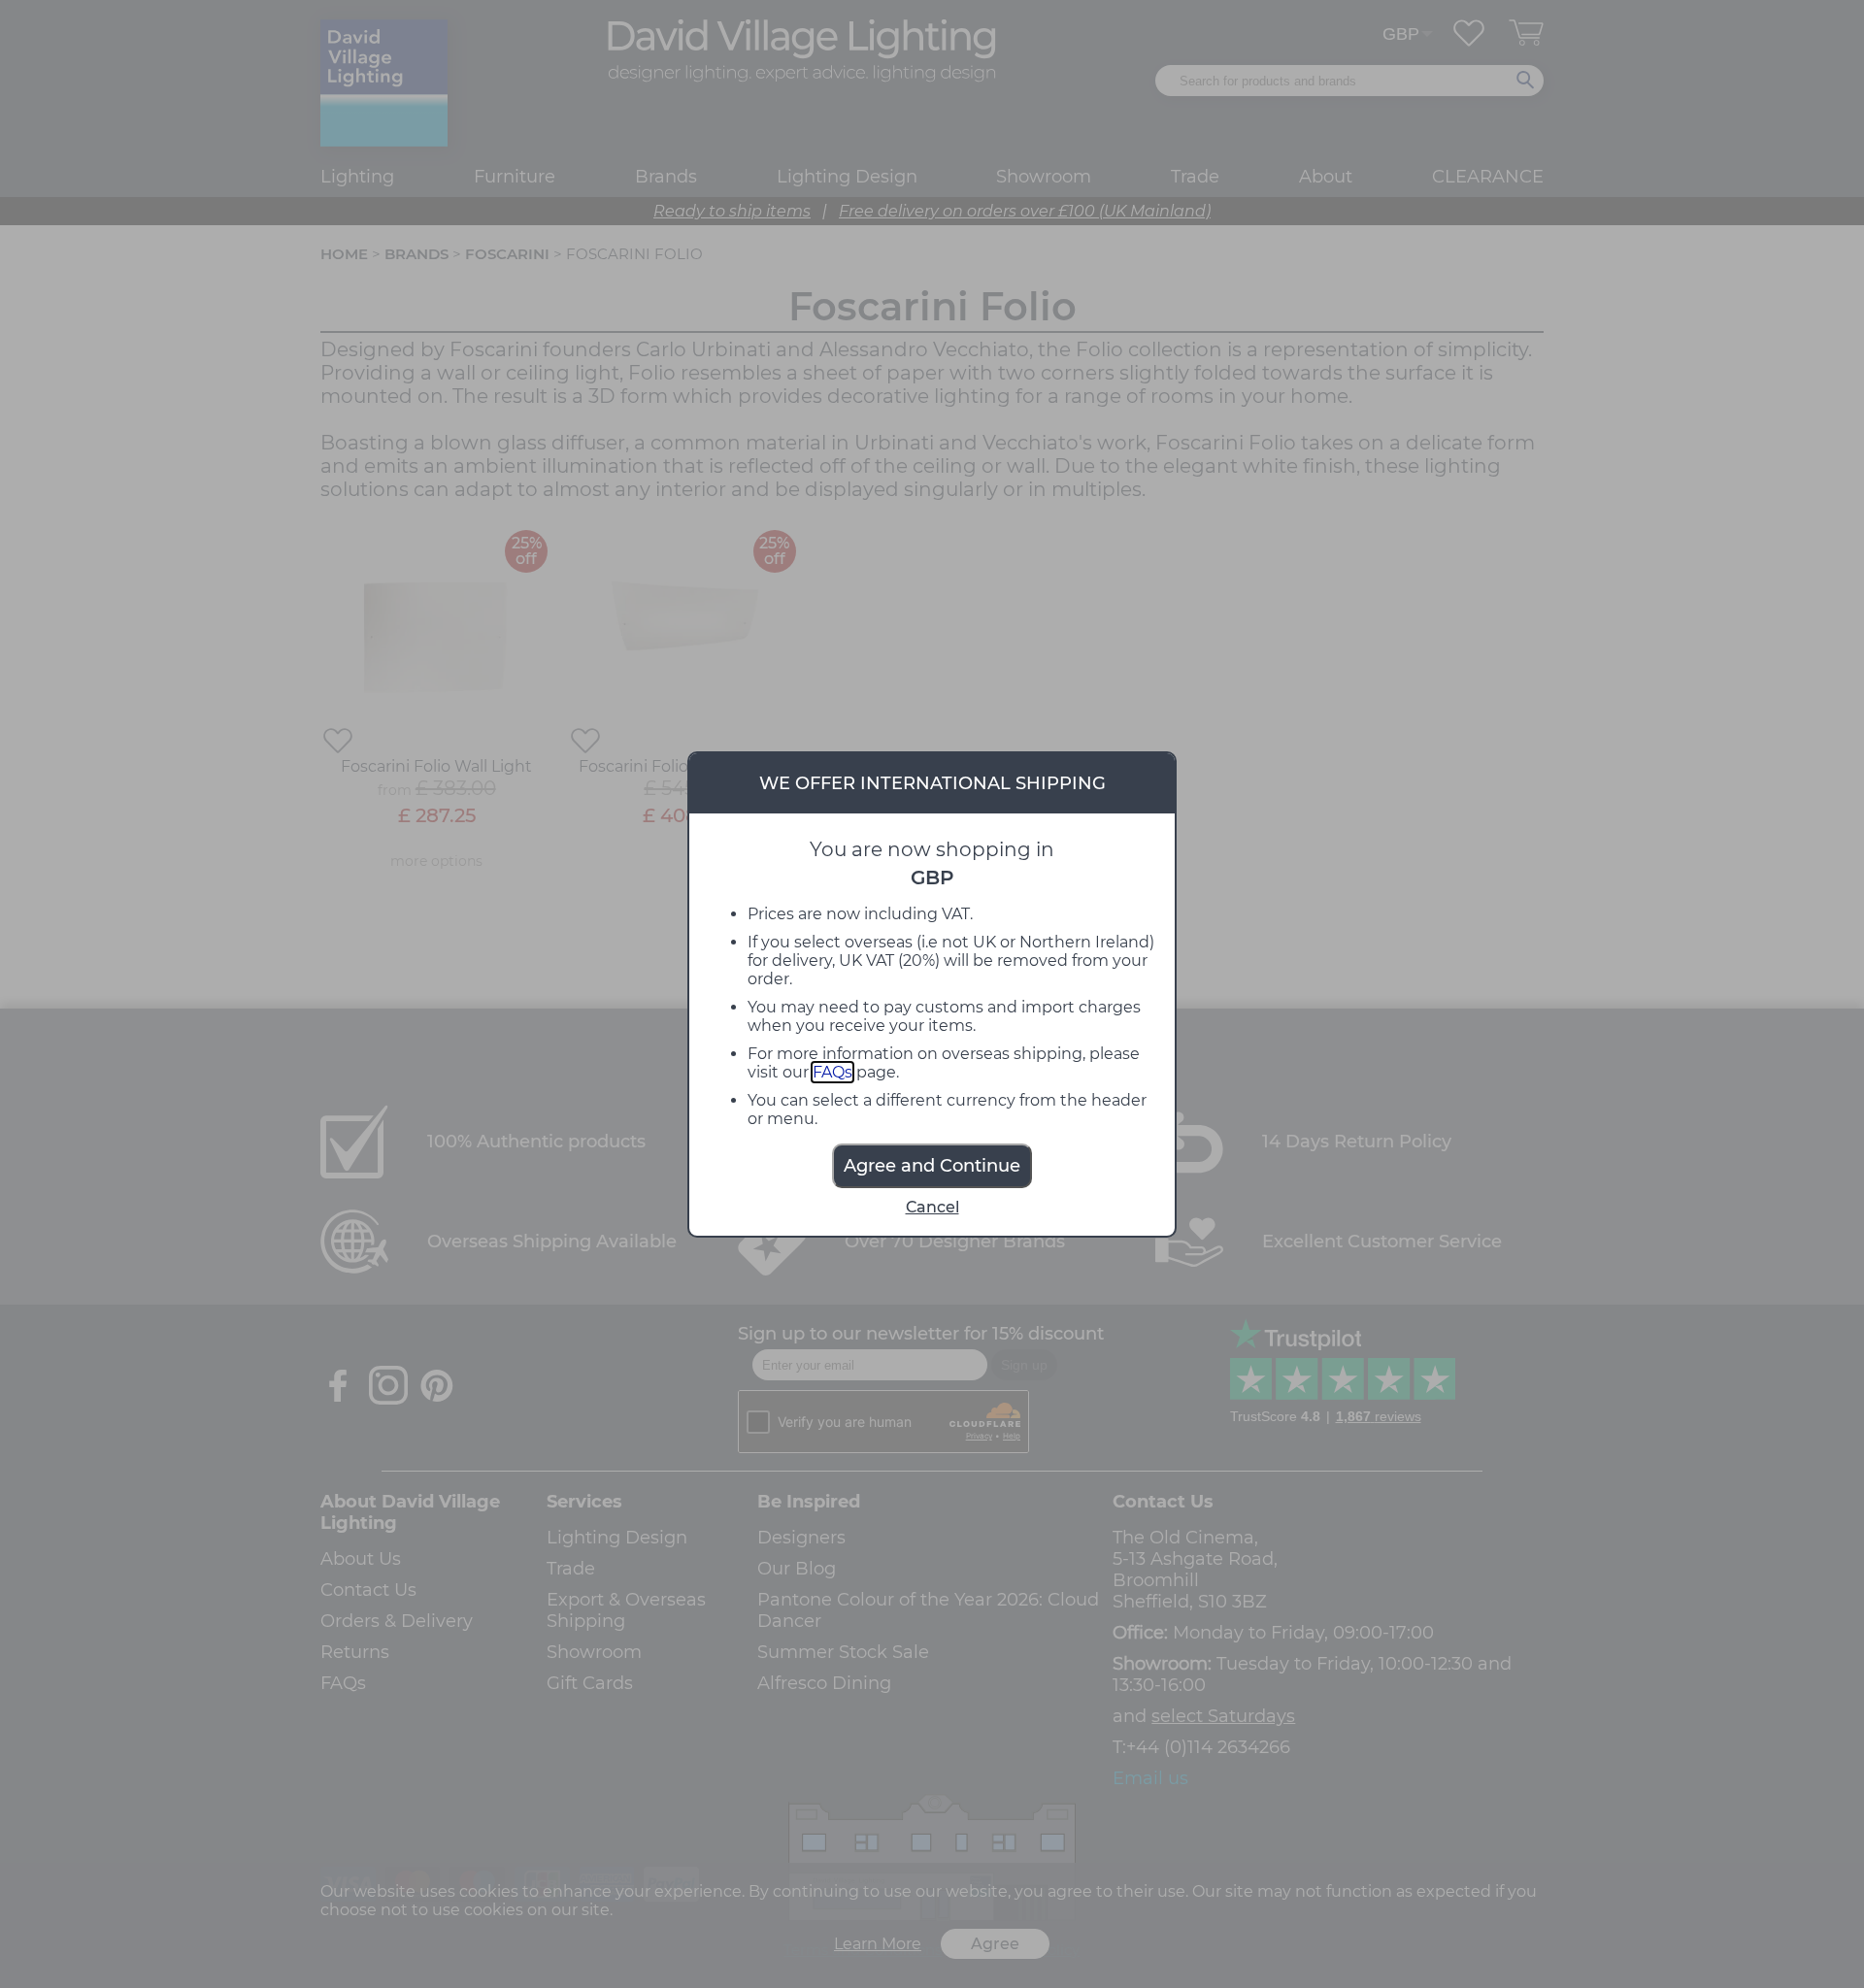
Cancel (932, 1207)
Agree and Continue (932, 1166)
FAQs (832, 1072)
